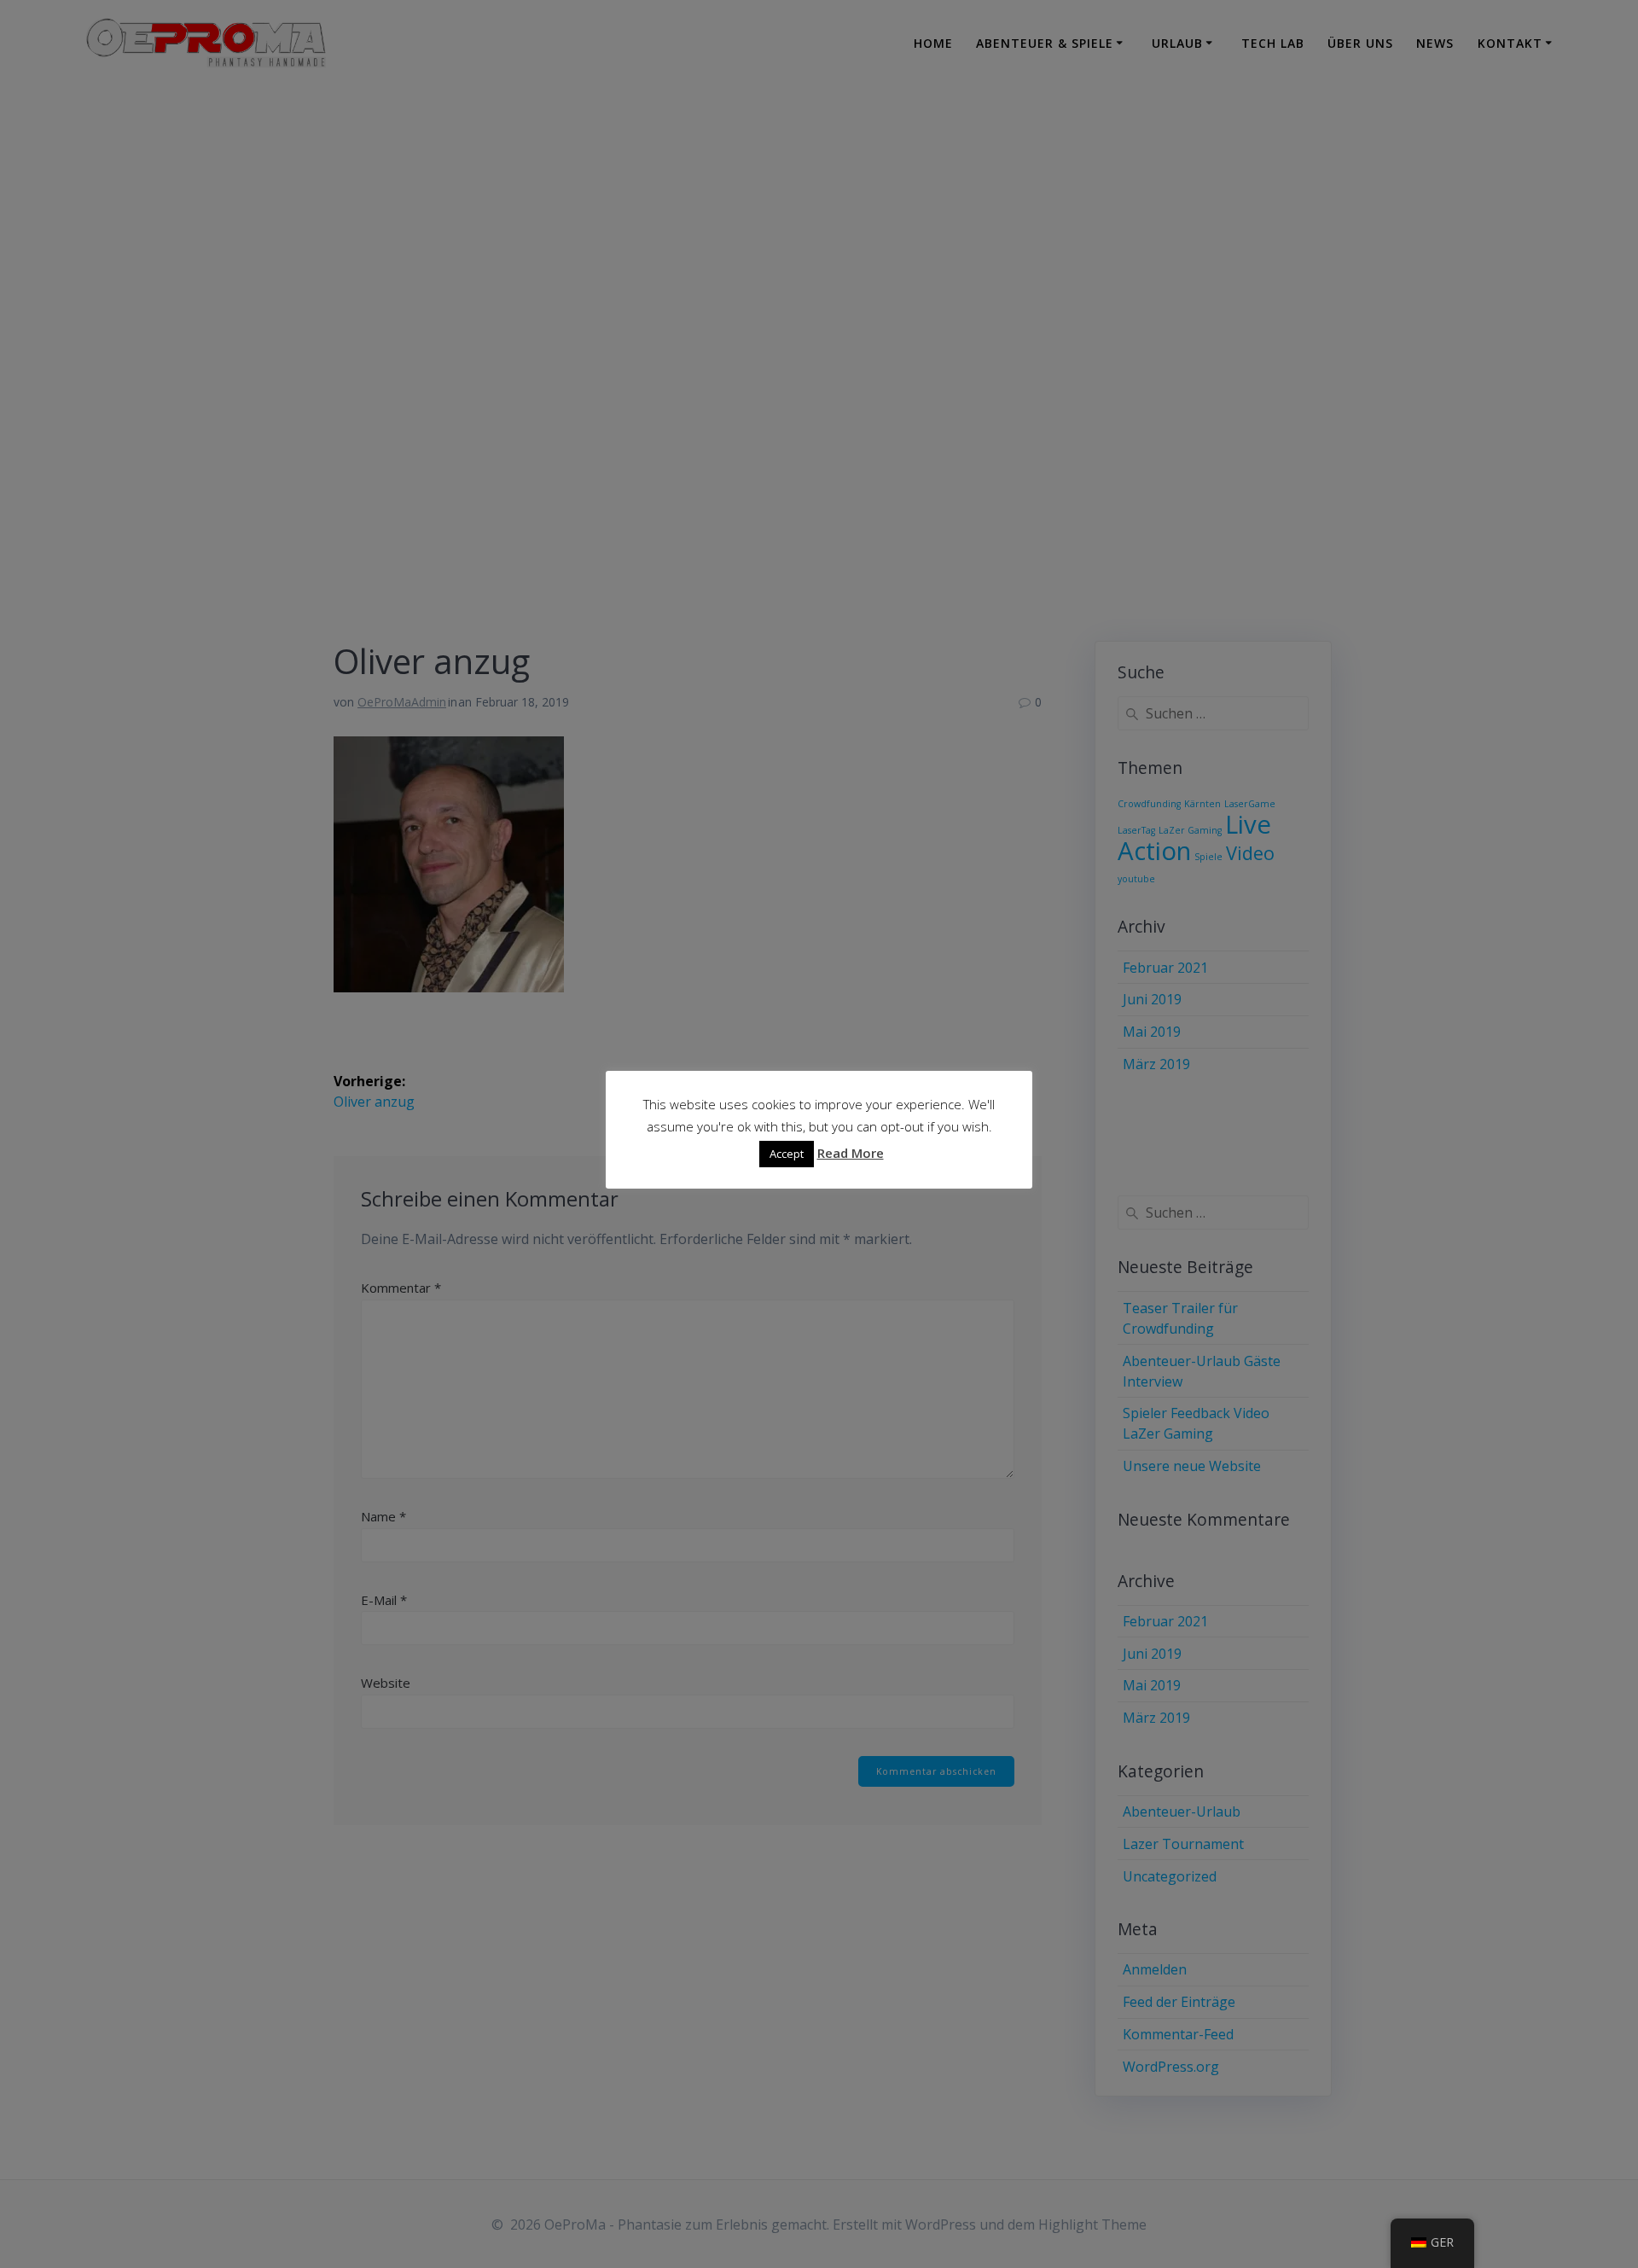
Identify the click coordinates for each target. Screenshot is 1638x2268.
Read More (851, 1153)
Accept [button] (787, 1154)
